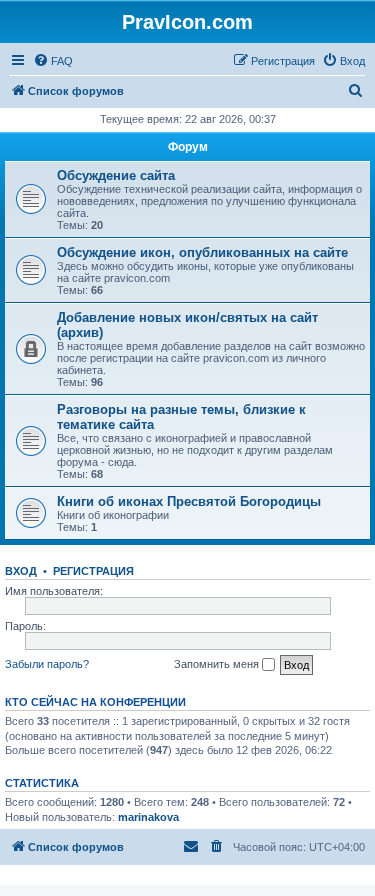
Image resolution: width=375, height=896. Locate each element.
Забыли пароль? (47, 664)
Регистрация (93, 571)
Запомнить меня (218, 664)
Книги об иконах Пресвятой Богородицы (189, 501)
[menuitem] (53, 61)
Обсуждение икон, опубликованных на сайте (202, 252)
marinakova (148, 817)
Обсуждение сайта (116, 175)
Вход (21, 571)
